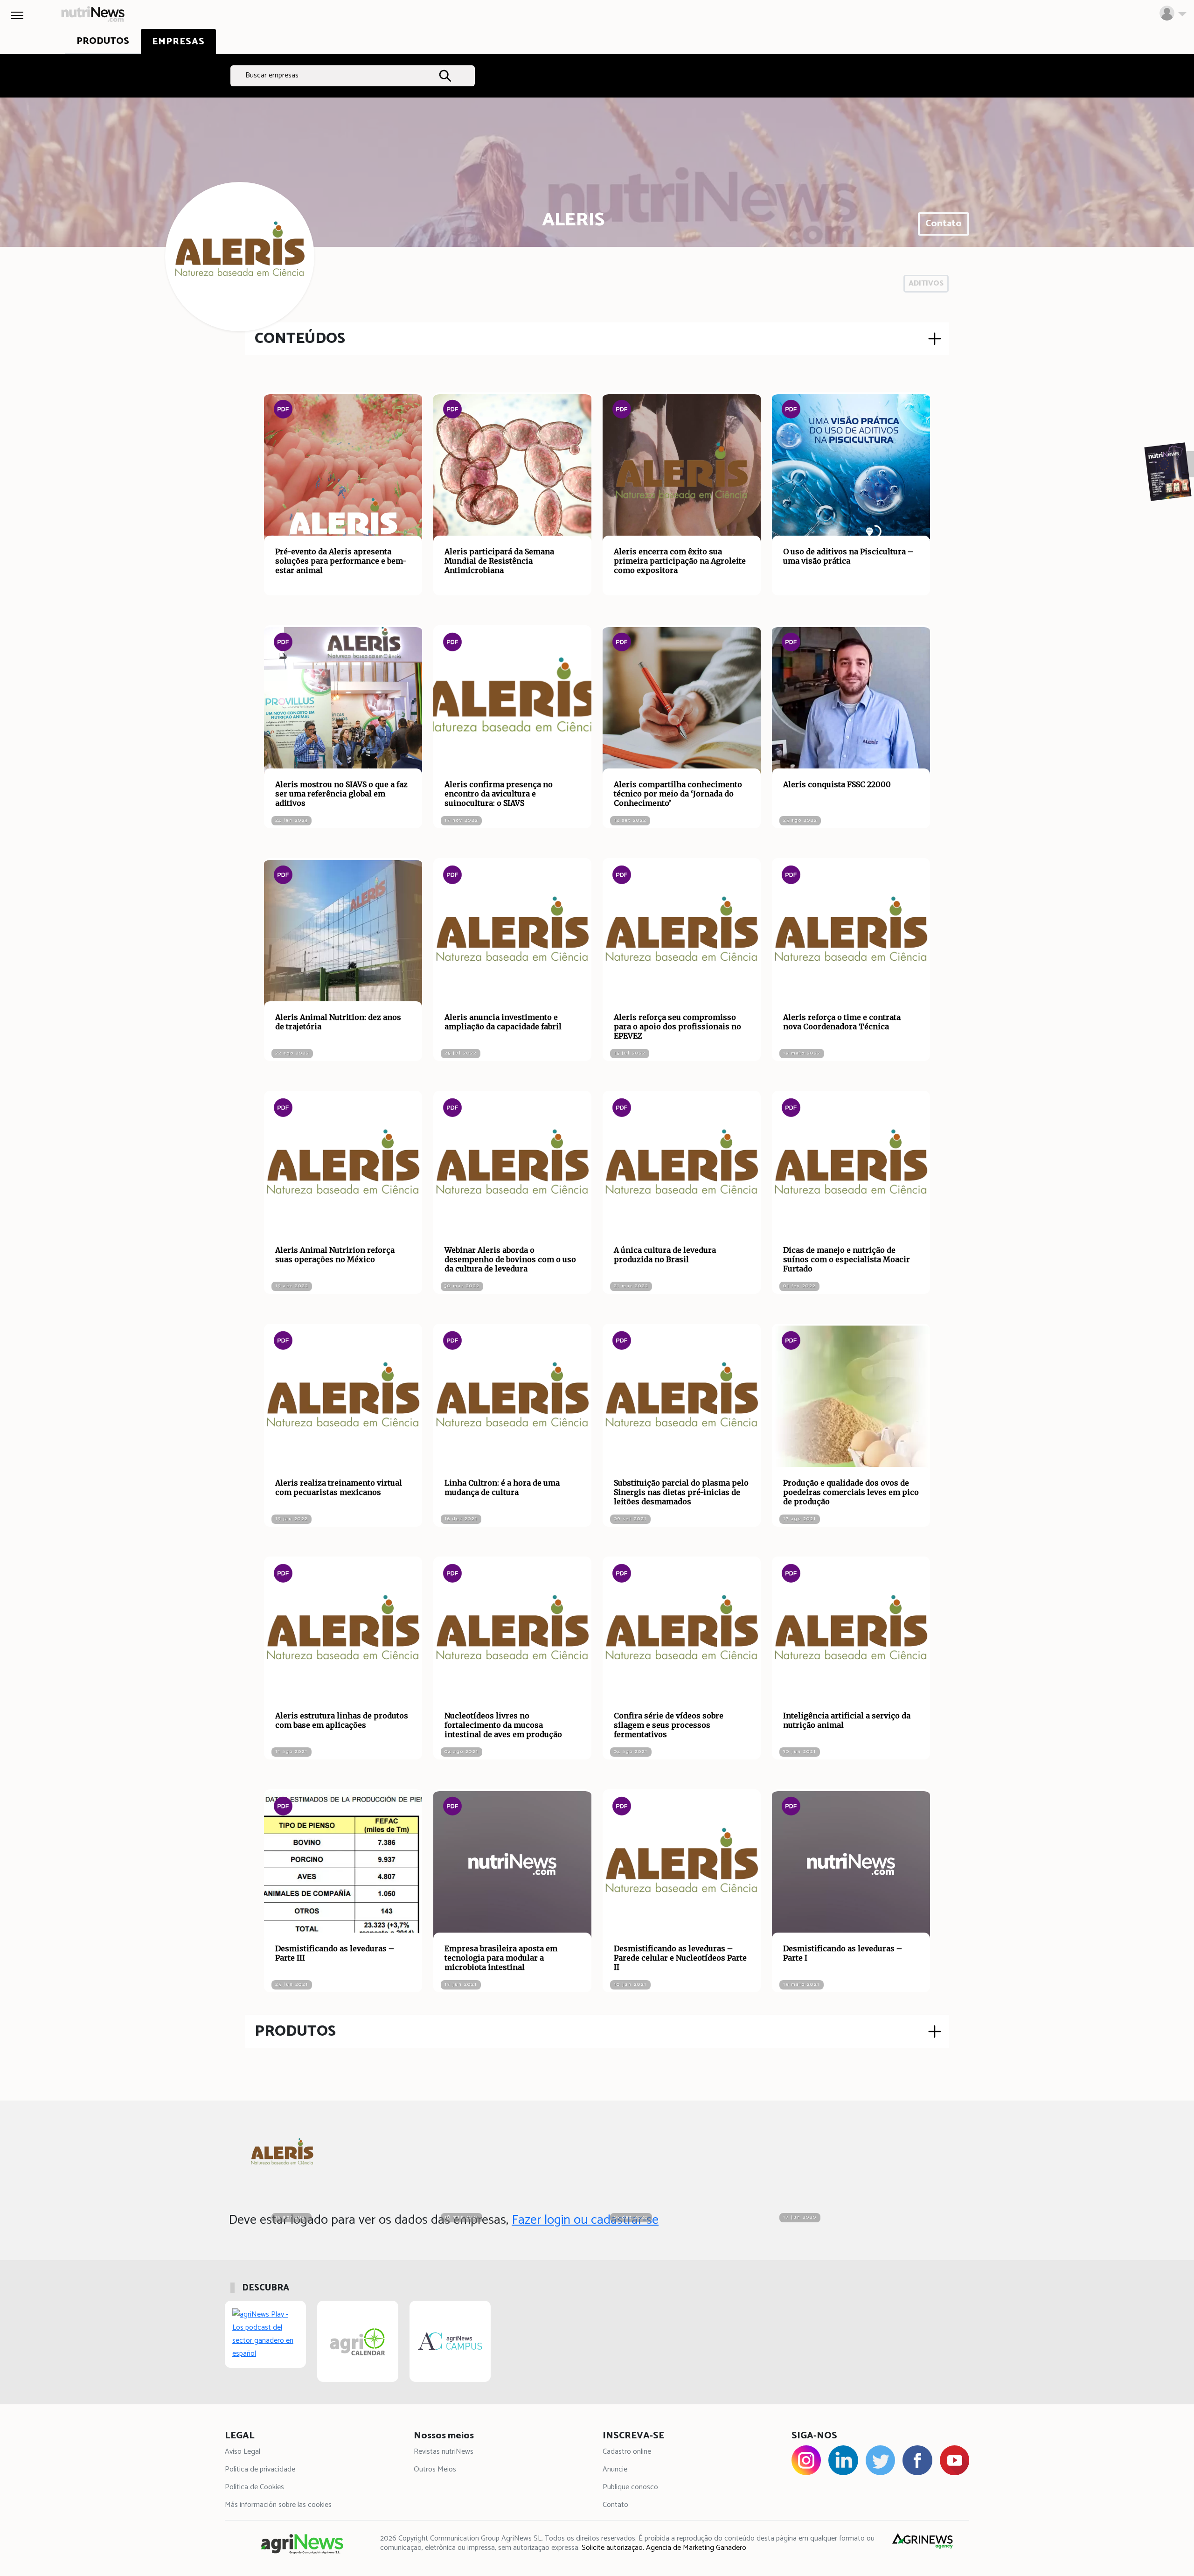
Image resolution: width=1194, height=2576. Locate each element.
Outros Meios (435, 2469)
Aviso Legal (243, 2452)
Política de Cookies (254, 2487)
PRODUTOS (295, 2031)
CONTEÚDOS (300, 339)
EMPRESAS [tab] (178, 42)
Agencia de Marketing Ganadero (696, 2548)
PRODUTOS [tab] (103, 41)
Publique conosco (630, 2487)
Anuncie (615, 2469)
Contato (944, 224)
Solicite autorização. (613, 2548)
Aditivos (926, 283)
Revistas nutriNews (444, 2452)
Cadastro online (627, 2452)
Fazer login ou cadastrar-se (585, 2220)
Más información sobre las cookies (278, 2505)
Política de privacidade (260, 2469)
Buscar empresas (272, 75)
